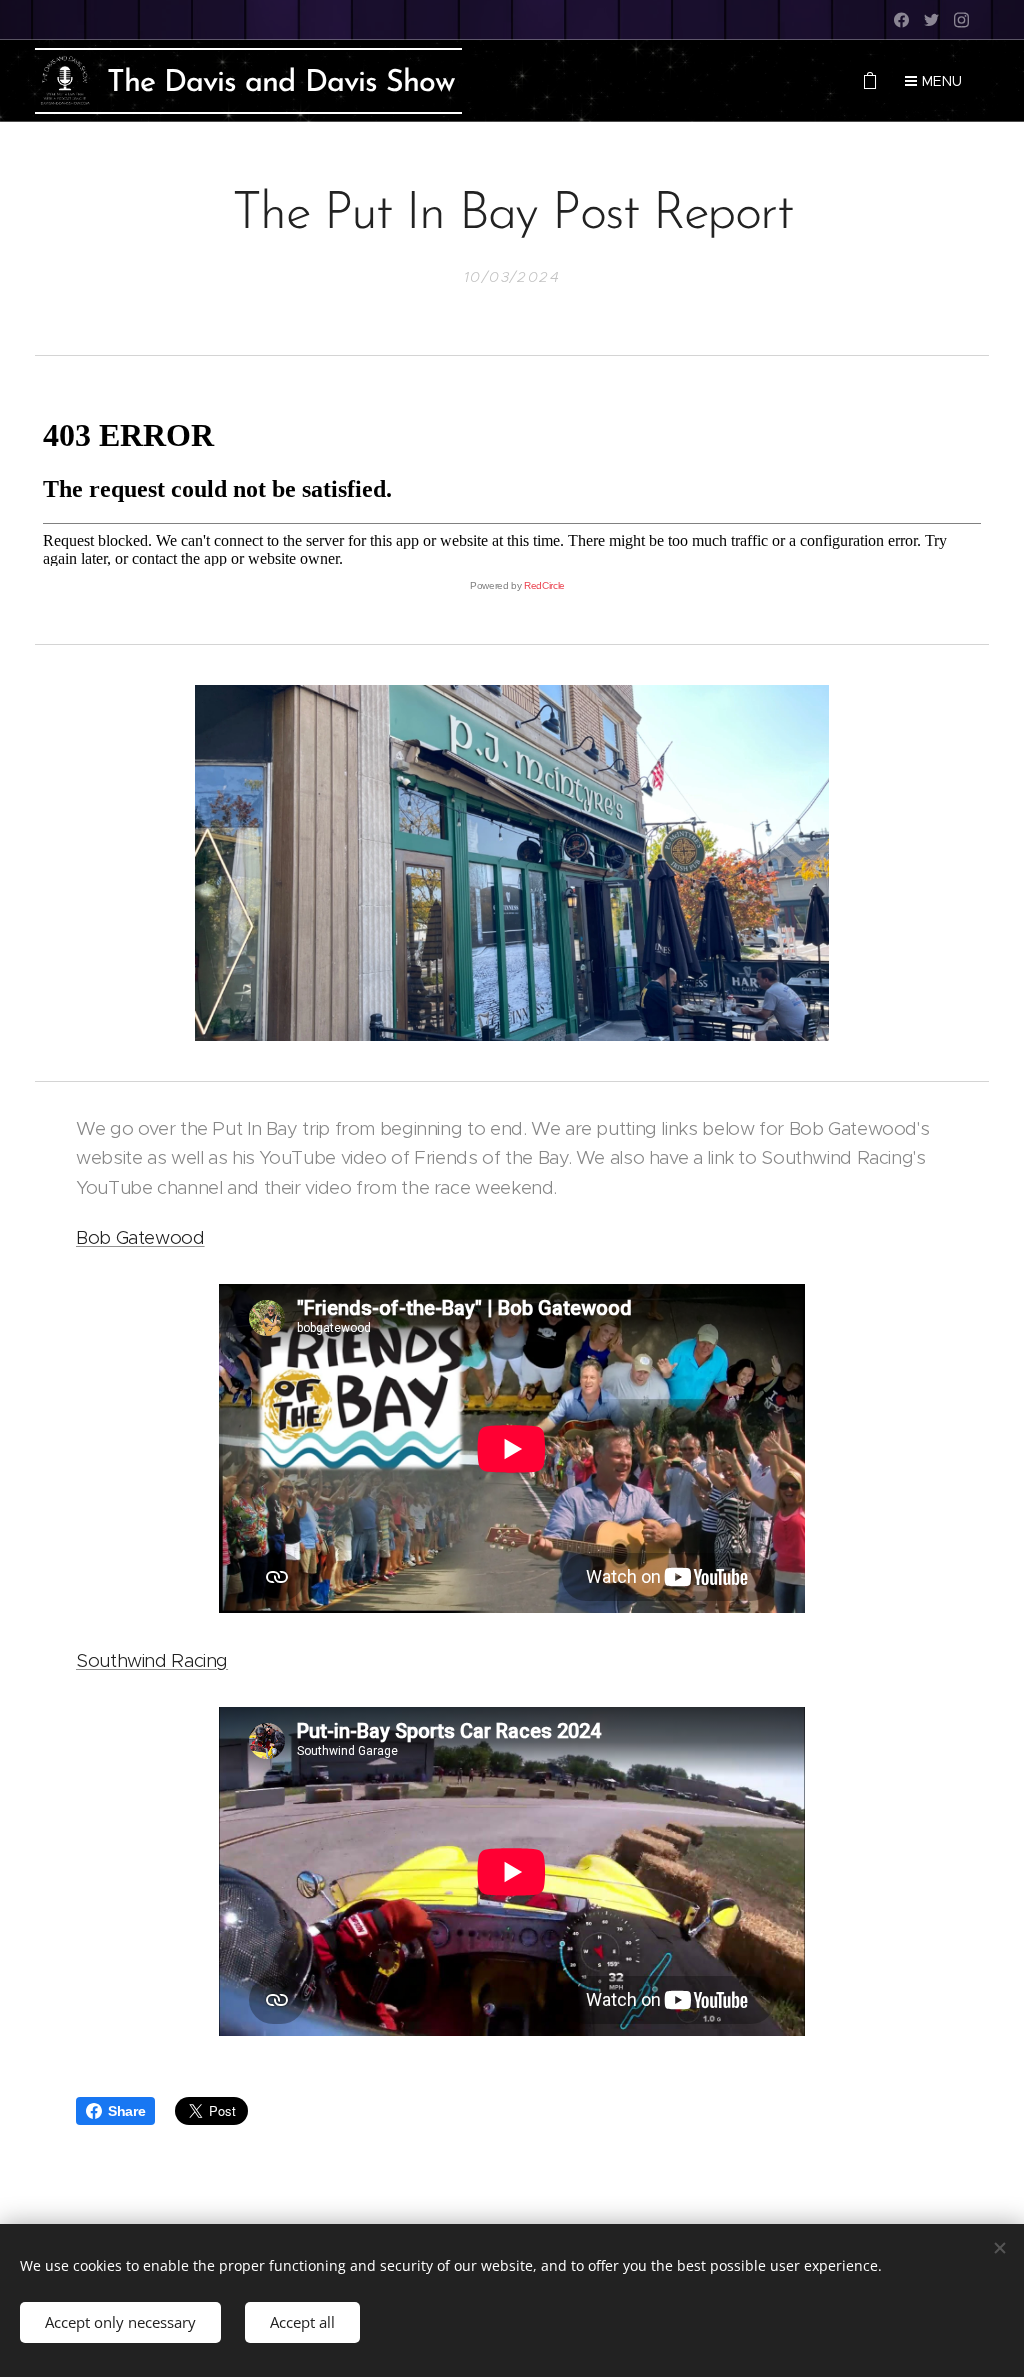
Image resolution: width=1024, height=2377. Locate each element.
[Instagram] (961, 20)
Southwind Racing (152, 1660)
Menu (942, 81)
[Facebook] (901, 20)
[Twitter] (931, 20)
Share (126, 2111)
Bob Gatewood (140, 1237)
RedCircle (544, 585)
